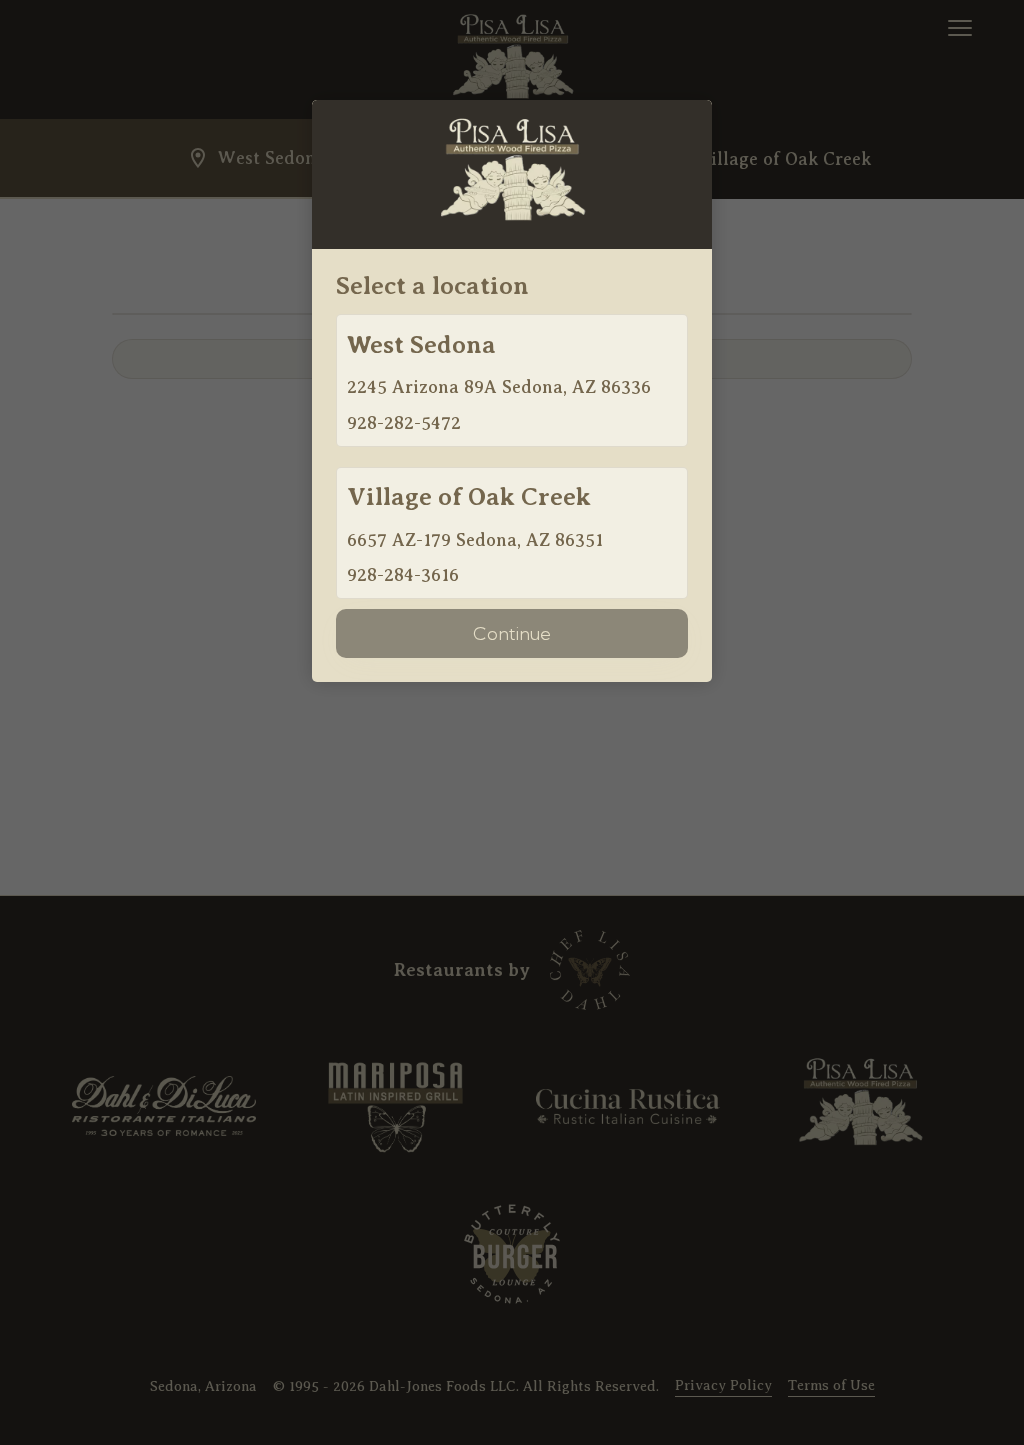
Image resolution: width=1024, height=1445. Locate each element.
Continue (512, 633)
